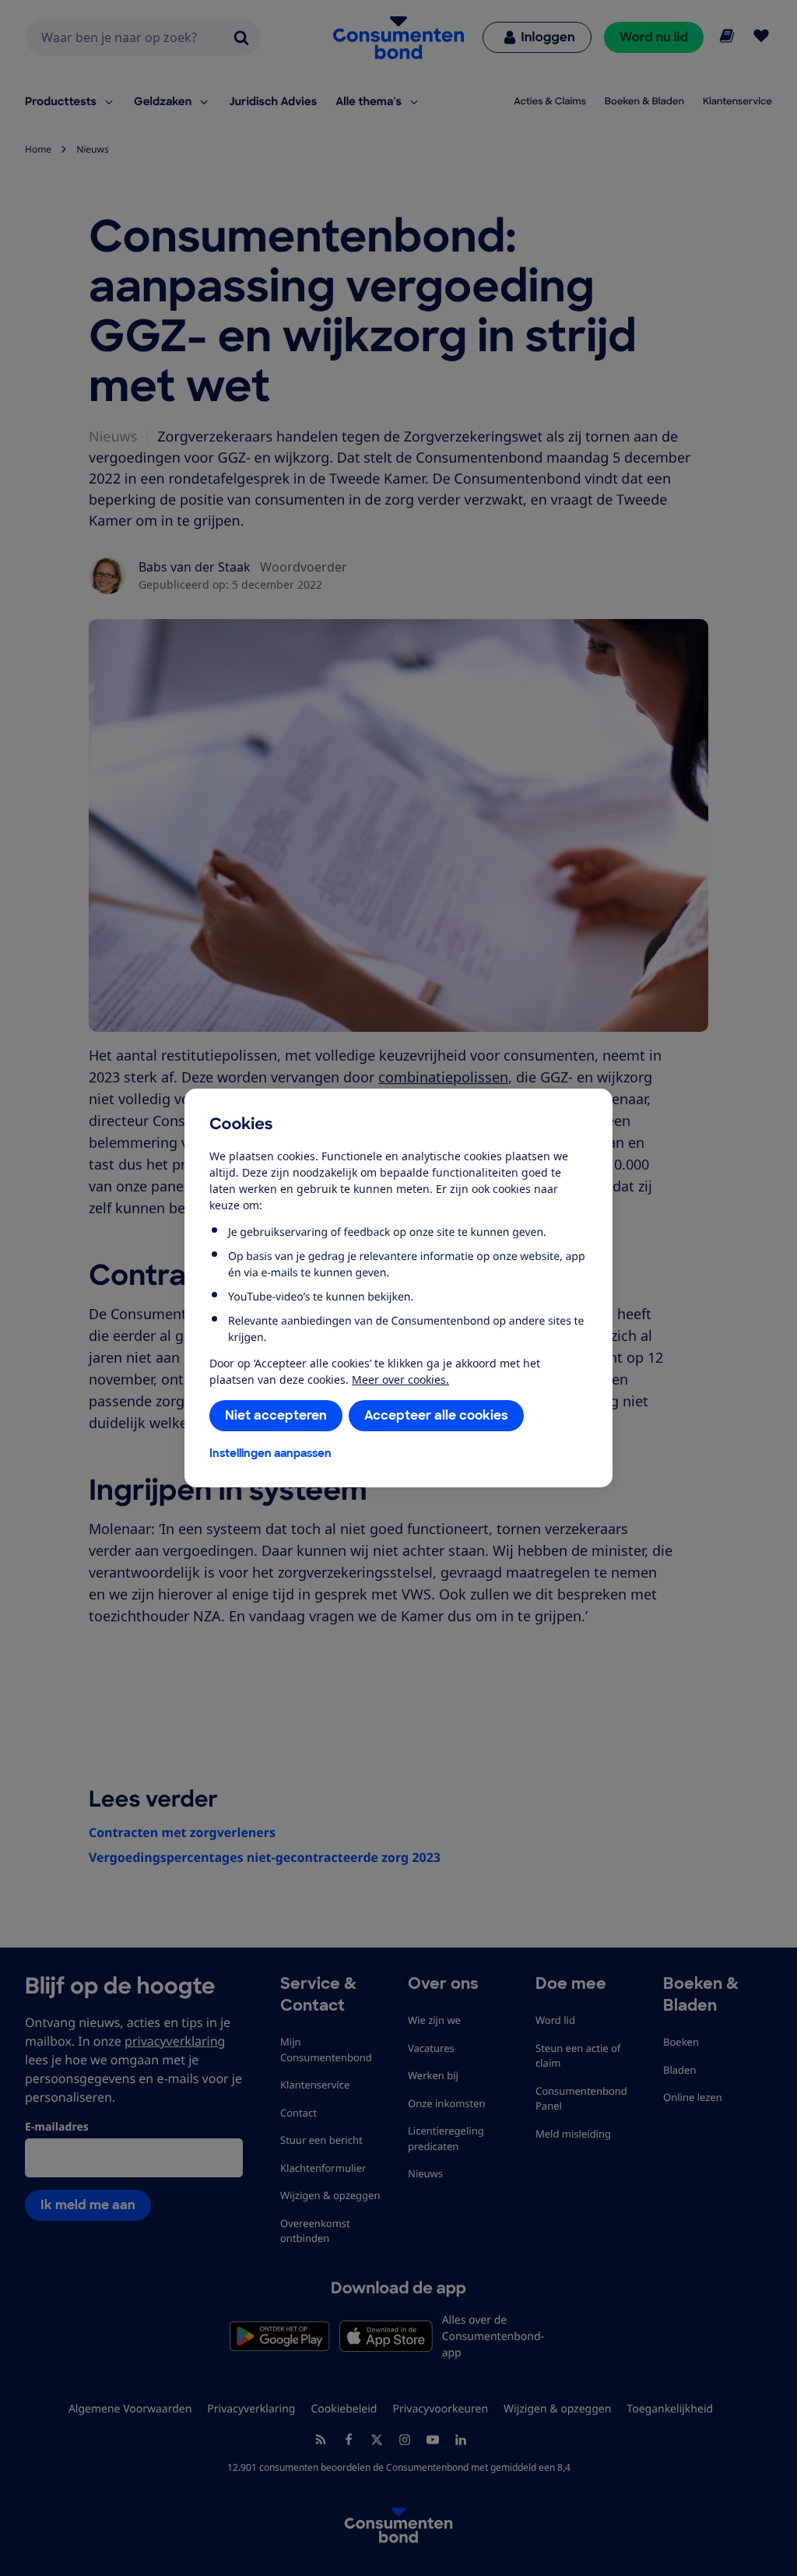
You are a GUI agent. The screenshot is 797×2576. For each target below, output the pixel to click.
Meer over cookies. (400, 1379)
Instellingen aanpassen (270, 1453)
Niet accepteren (276, 1415)
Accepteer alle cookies (436, 1415)
